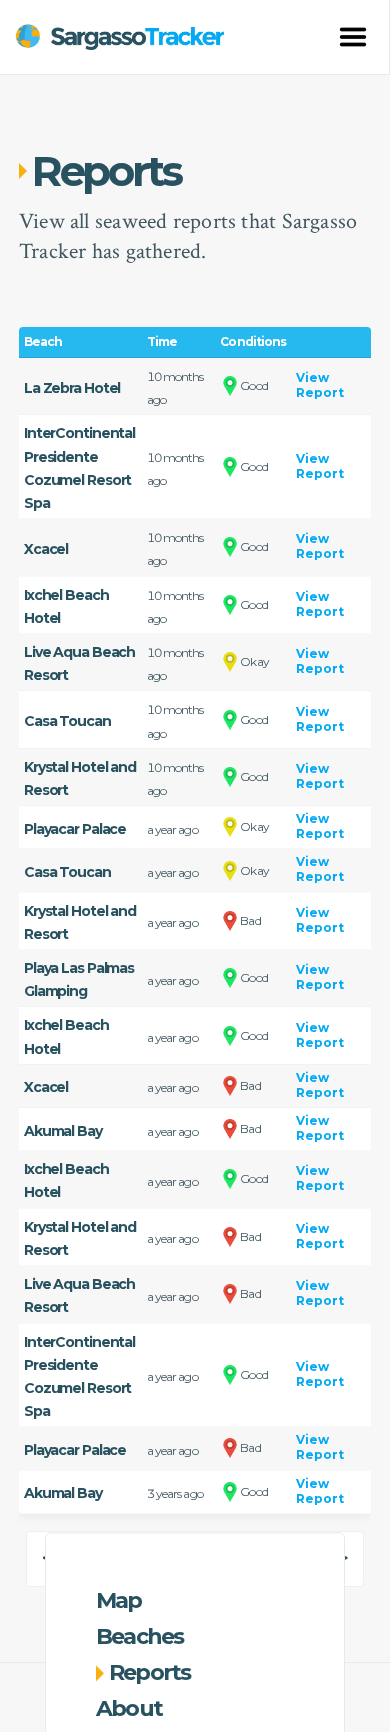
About (129, 1708)
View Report (320, 385)
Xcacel (46, 549)
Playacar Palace (75, 829)
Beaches (140, 1636)
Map (119, 1600)
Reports (150, 1672)
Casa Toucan (67, 721)
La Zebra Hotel (72, 388)
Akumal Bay (63, 1131)
